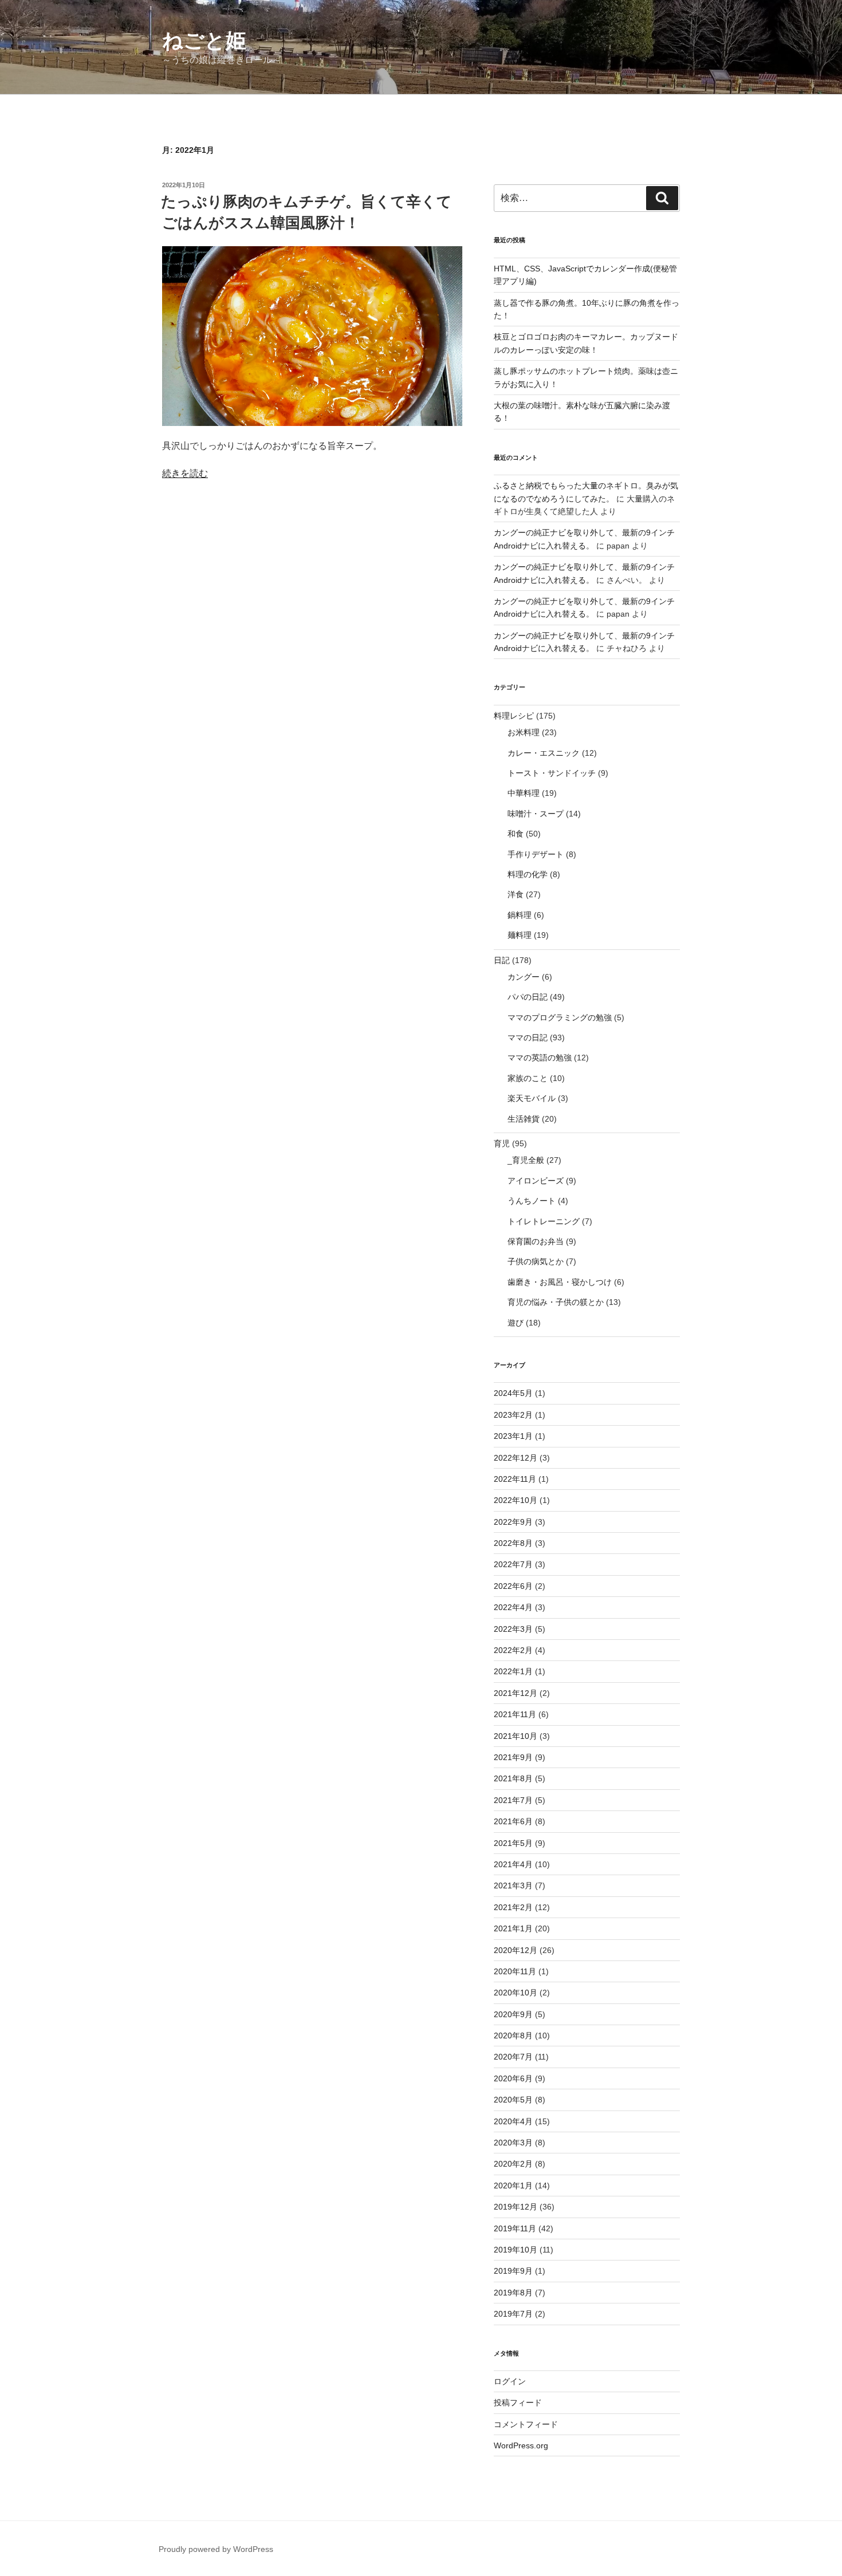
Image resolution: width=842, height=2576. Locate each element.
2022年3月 (513, 1629)
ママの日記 (528, 1037)
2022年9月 (513, 1522)
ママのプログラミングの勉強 (560, 1017)
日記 (502, 960)
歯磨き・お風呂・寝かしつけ (560, 1282)
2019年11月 (515, 2228)
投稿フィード (518, 2403)
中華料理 (524, 793)
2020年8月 (513, 2035)
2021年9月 (513, 1757)
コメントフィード (526, 2424)
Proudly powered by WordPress (216, 2549)
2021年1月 (513, 1928)
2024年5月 (513, 1393)
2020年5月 (513, 2100)
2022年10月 (516, 1500)
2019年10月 (516, 2250)
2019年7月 (513, 2314)
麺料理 (520, 935)
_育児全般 (526, 1160)
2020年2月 (513, 2164)
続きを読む (185, 473)
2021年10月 (516, 1736)
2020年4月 (513, 2121)
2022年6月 (513, 1586)
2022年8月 (513, 1543)
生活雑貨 (524, 1119)
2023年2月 (513, 1415)
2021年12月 (516, 1693)
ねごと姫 (204, 40)
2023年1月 (513, 1436)
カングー (524, 977)
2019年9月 (513, 2271)
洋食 (516, 894)
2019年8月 (513, 2293)
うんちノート (532, 1201)
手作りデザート (536, 854)
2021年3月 (513, 1885)
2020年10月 (516, 1993)
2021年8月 (513, 1778)
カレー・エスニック (544, 753)
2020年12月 (516, 1950)
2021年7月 (513, 1800)
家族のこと (528, 1078)
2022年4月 (513, 1607)
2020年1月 (513, 2186)
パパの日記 (528, 997)
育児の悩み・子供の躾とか (556, 1302)
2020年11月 (515, 1971)
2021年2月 (513, 1907)
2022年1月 (513, 1671)
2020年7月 (513, 2057)
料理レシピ (514, 716)
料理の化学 (528, 874)
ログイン (510, 2381)
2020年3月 (513, 2143)
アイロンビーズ (536, 1181)
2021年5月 (513, 1843)
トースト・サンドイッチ (552, 773)
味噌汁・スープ (536, 814)
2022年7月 (513, 1564)
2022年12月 (516, 1458)
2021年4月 (513, 1864)
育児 (502, 1143)
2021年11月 (515, 1714)
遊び (516, 1323)
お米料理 (524, 732)
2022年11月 (515, 1479)
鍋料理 (520, 915)
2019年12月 (516, 2207)
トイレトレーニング (544, 1221)
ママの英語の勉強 (540, 1058)
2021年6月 (513, 1821)
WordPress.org (521, 2445)
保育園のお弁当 (536, 1241)
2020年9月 (513, 2014)
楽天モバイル (532, 1098)
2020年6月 (513, 2078)
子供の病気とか (536, 1261)
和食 (516, 834)
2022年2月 (513, 1650)
